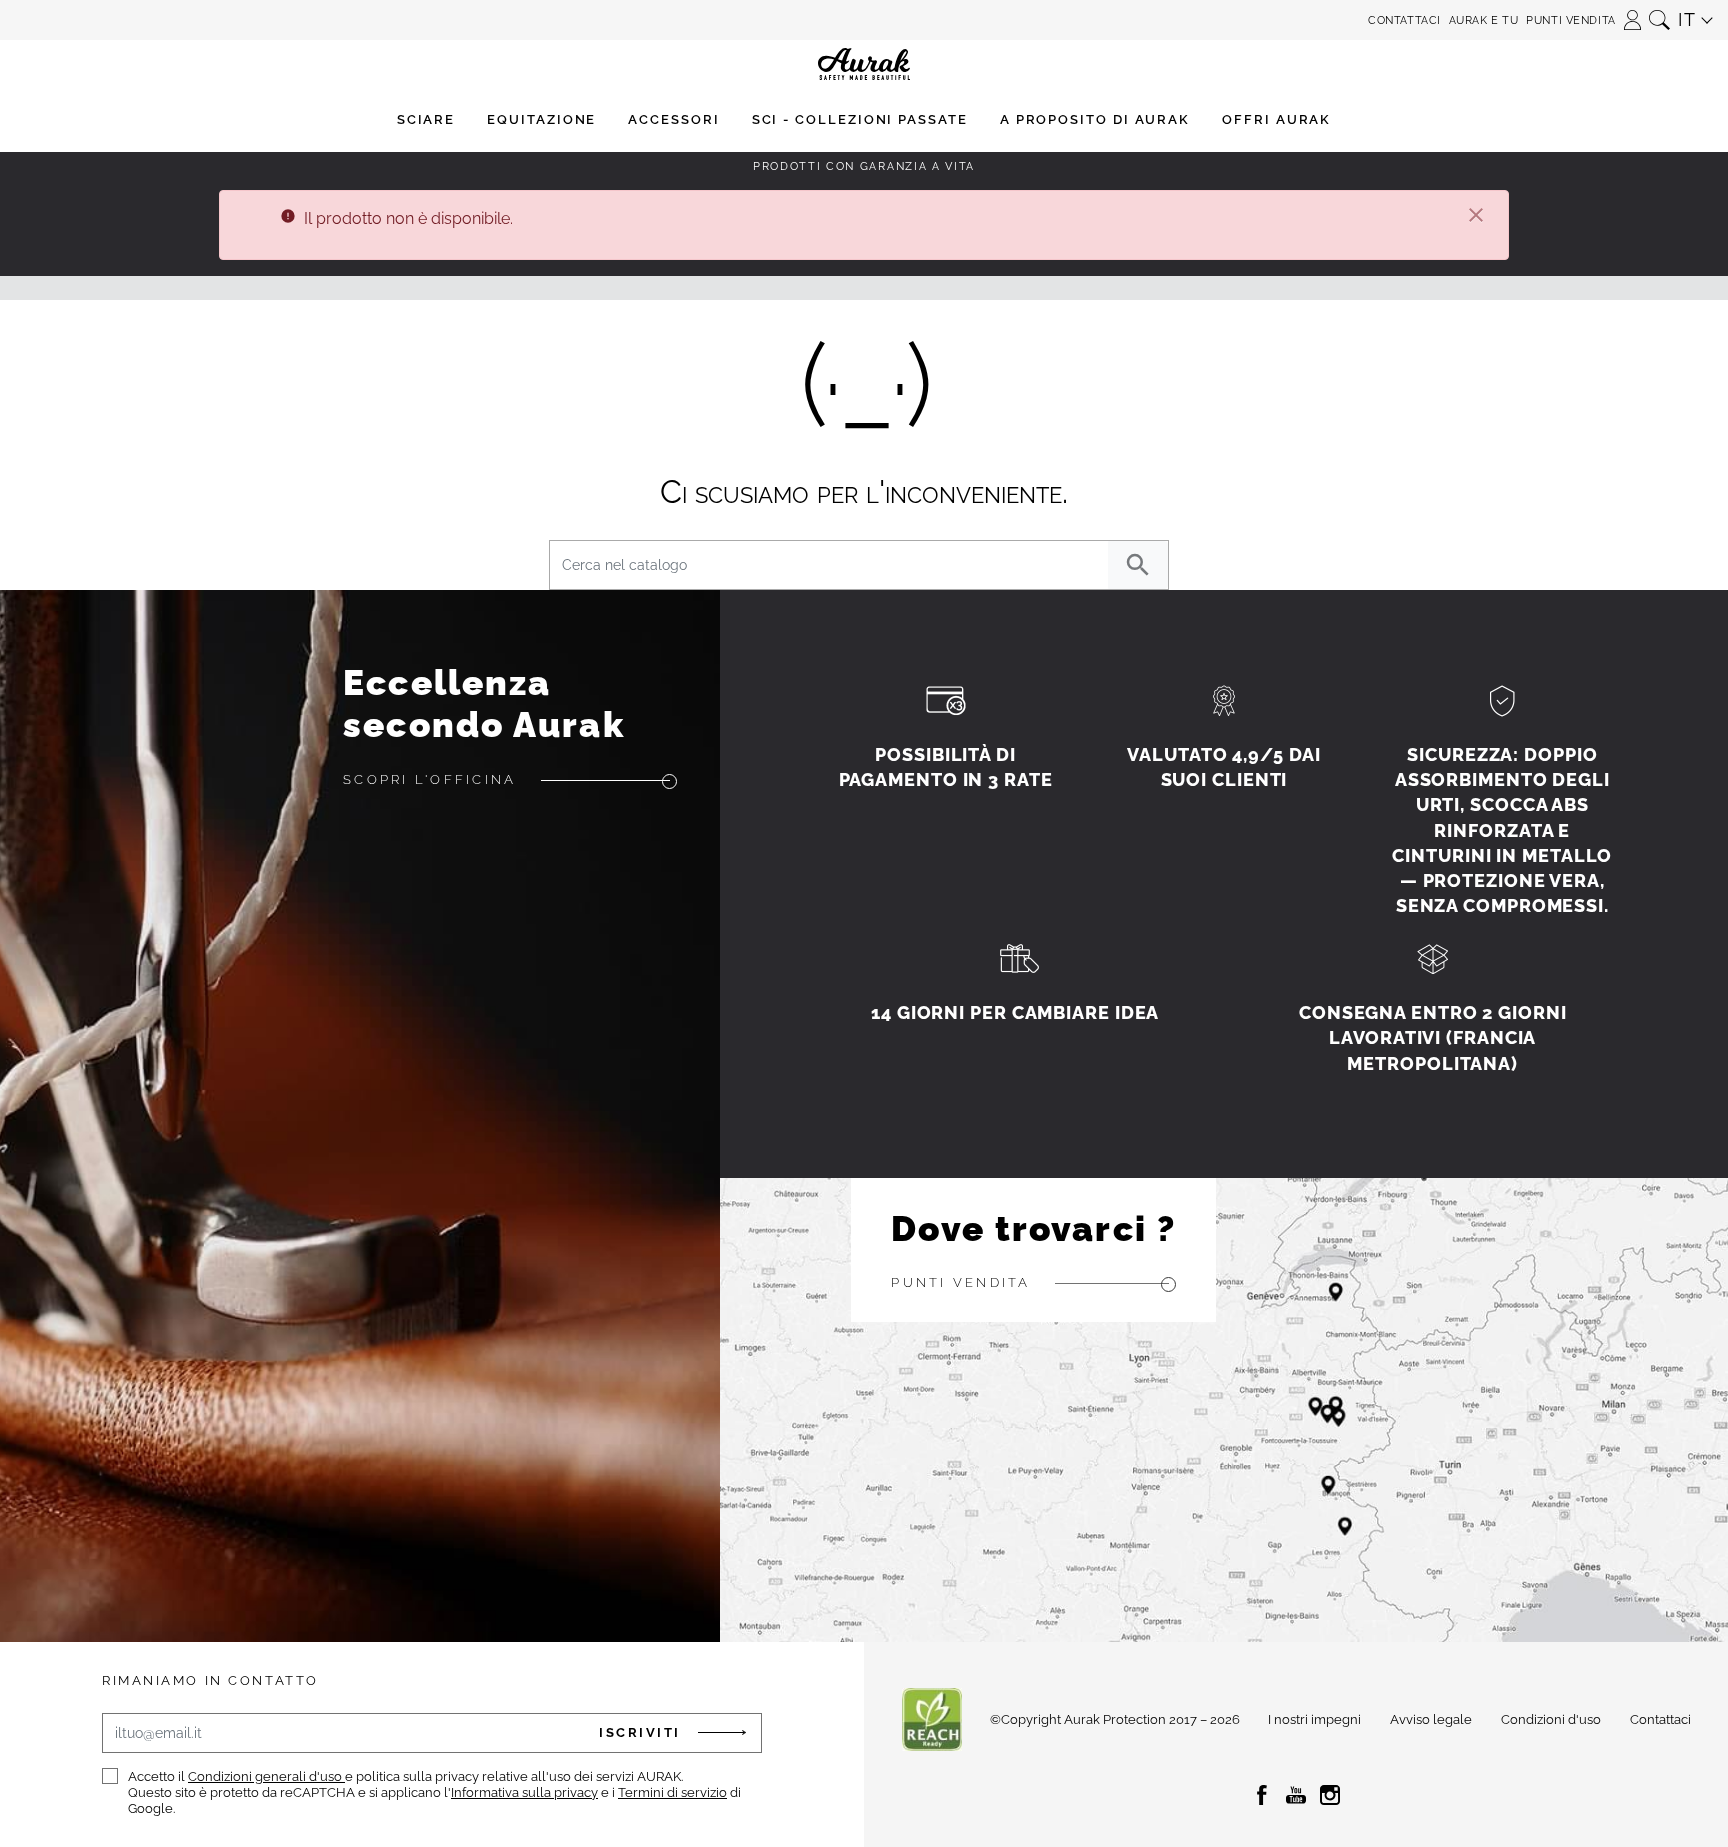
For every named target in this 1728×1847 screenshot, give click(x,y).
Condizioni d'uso (1551, 1719)
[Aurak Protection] (863, 20)
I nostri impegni (1314, 1719)
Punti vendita (1570, 20)
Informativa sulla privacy (524, 1792)
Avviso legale (1431, 1719)
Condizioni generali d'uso (266, 1776)
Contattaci (1404, 20)
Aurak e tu (1484, 20)
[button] (1632, 13)
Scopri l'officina (429, 779)
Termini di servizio (672, 1792)
